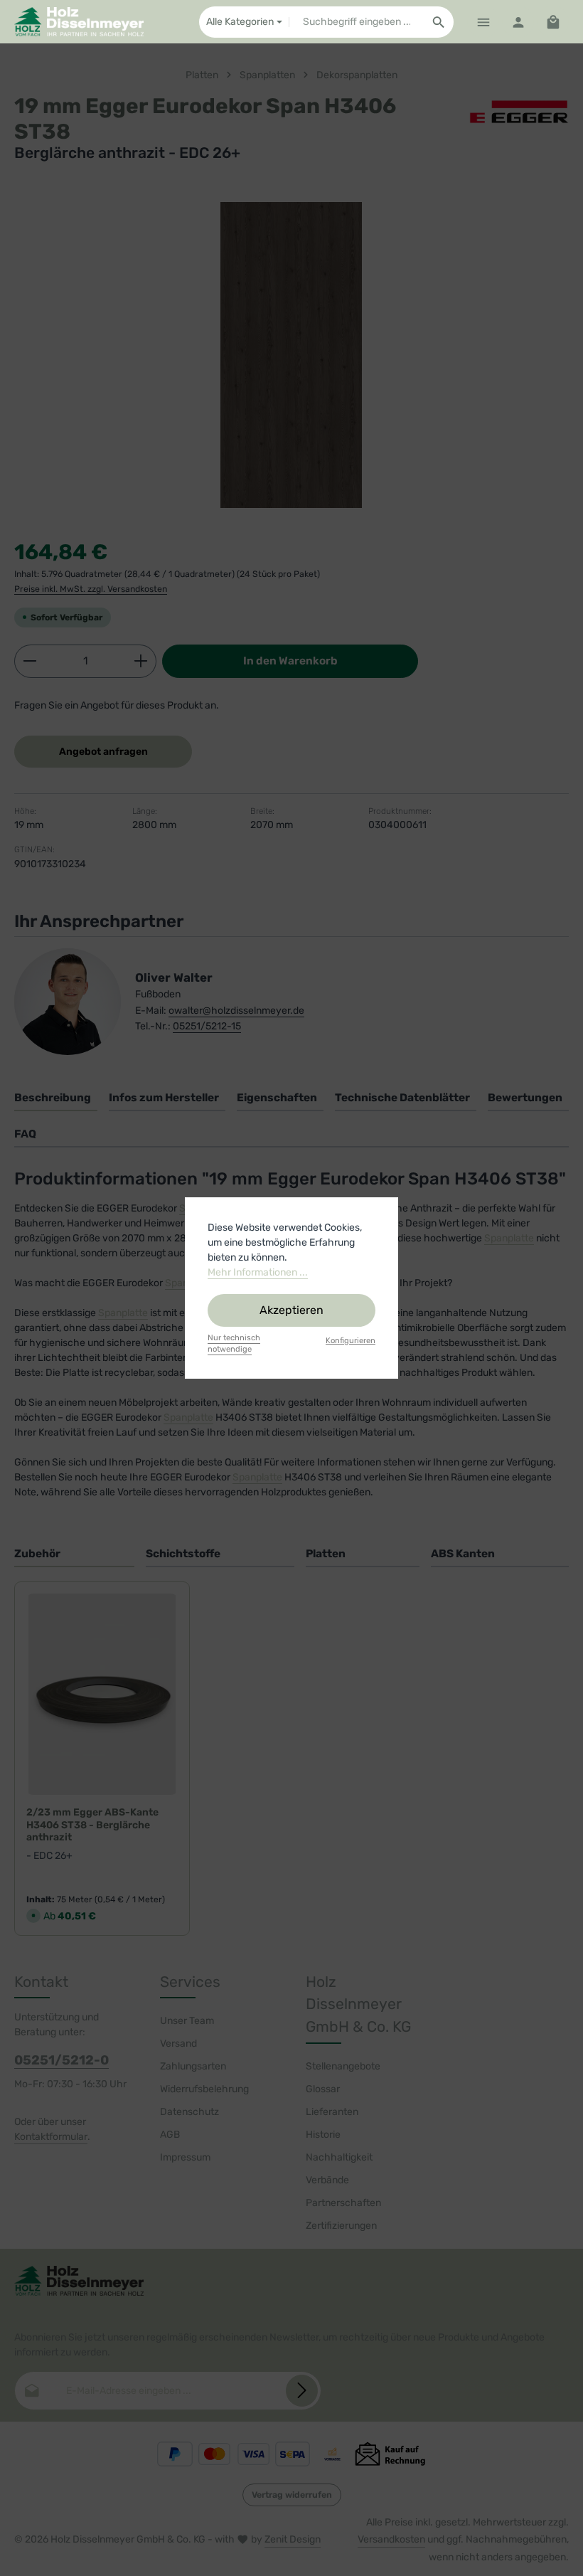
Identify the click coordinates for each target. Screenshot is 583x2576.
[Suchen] (439, 22)
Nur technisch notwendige (234, 1344)
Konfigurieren (351, 1341)
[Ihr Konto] (518, 22)
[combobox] (357, 22)
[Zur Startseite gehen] (79, 22)
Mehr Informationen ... (258, 1272)
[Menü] (483, 22)
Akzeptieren (291, 1310)
